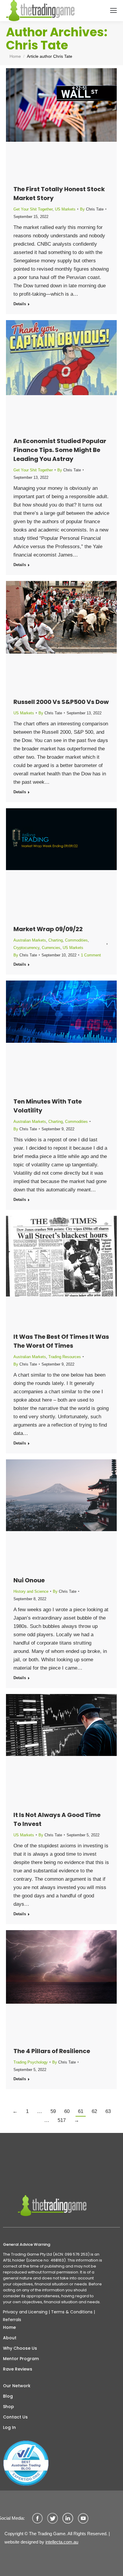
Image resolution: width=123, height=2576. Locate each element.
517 (62, 2120)
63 (108, 2111)
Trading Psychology (31, 2062)
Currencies (51, 948)
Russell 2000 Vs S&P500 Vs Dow (61, 702)
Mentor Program (21, 2359)
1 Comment (91, 955)
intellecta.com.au (62, 2542)
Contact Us (15, 2417)
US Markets (65, 209)
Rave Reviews (18, 2369)
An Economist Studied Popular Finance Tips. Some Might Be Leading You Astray (60, 450)
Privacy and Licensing (25, 2312)
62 (94, 2111)
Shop (9, 2407)
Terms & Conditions (72, 2312)
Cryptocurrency (26, 948)
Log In (9, 2427)
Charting (56, 940)
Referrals (12, 2320)
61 (81, 2111)
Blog (8, 2396)
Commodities (76, 940)
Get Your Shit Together (33, 209)
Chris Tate (37, 45)
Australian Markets (30, 940)
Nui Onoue (29, 1580)
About (10, 2338)
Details (20, 304)
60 (67, 2111)
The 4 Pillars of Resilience (52, 2051)
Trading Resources (65, 1357)
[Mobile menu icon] (113, 10)
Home (9, 2327)
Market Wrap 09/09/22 (48, 929)
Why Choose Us (20, 2348)
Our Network (17, 2386)
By (92, 209)
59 (53, 2111)
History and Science (31, 1591)
